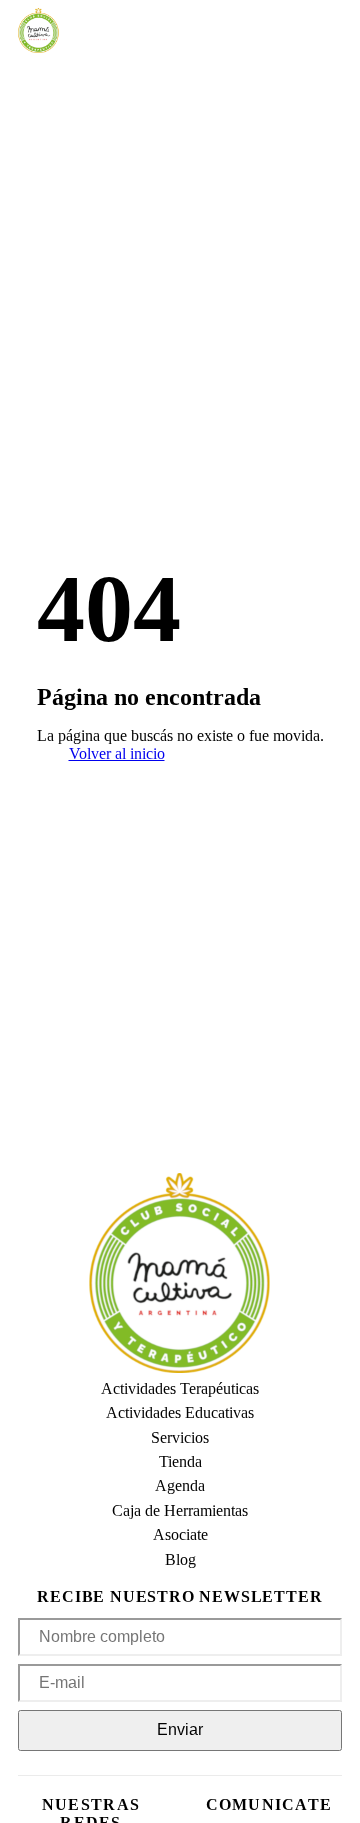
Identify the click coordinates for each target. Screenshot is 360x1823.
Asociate (180, 1534)
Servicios (180, 1437)
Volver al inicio (117, 753)
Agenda (180, 1485)
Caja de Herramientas (180, 1510)
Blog (180, 1559)
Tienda (180, 1461)
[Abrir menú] (96, 31)
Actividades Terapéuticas (180, 1388)
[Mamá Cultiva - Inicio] (38, 30)
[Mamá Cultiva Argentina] (180, 1275)
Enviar (180, 1729)
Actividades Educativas (180, 1412)
